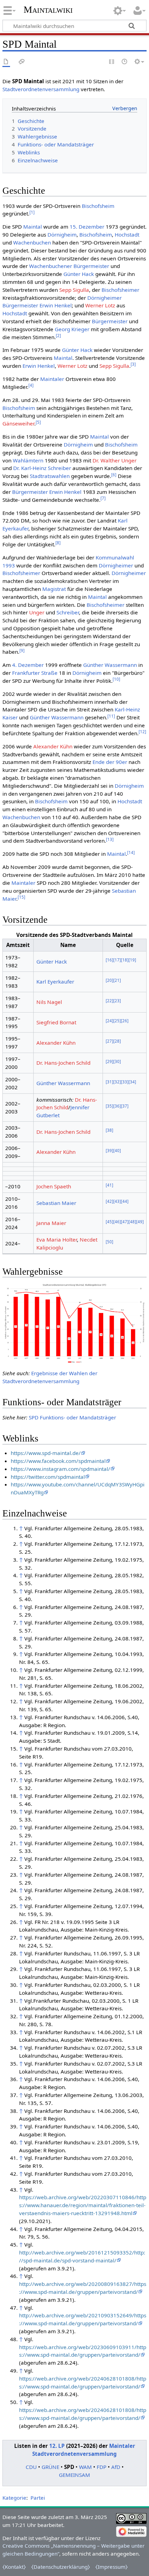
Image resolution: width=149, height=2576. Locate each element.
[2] (58, 336)
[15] (21, 897)
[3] (133, 364)
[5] (38, 422)
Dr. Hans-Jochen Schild (63, 1063)
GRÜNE (50, 2467)
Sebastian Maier (56, 1203)
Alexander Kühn (53, 746)
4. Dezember (28, 665)
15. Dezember (87, 227)
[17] (117, 960)
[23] (117, 1001)
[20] (109, 980)
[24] (109, 1021)
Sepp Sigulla (74, 290)
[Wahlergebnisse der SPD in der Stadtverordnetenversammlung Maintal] (74, 1323)
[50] (109, 1242)
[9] (22, 650)
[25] (117, 1021)
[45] (109, 1222)
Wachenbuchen (32, 242)
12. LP (57, 2446)
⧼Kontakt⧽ (14, 2567)
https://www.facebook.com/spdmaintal (58, 1461)
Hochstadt (127, 234)
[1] (32, 212)
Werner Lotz (100, 305)
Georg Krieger (72, 329)
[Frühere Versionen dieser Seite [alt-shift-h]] (125, 62)
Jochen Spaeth (54, 1186)
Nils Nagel (49, 1002)
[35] (109, 1106)
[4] (31, 385)
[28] (117, 1041)
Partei (38, 2498)
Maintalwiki (48, 9)
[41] (109, 1185)
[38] (109, 1130)
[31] (109, 1082)
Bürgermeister (91, 266)
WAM (85, 2467)
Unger (37, 612)
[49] (140, 1222)
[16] (109, 960)
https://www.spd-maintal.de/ (46, 1453)
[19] (132, 960)
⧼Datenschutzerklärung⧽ (61, 2567)
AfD (116, 2467)
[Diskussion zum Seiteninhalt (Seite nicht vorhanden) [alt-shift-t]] (22, 62)
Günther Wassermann (110, 665)
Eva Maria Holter (57, 1239)
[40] (117, 1151)
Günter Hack (79, 274)
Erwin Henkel (56, 305)
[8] (58, 543)
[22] (109, 1001)
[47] (125, 1222)
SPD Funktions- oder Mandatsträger (72, 1417)
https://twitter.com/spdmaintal (48, 1477)
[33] (125, 1082)
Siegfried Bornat (56, 1022)
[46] (117, 1222)
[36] (117, 1106)
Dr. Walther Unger (115, 460)
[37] (125, 1106)
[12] (142, 732)
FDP (102, 2467)
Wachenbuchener (51, 266)
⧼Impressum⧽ (112, 2567)
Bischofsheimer (120, 290)
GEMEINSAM (74, 2475)
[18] (125, 960)
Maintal (33, 227)
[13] (110, 839)
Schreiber (68, 612)
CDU (31, 2467)
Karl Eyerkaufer (55, 981)
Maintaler (52, 379)
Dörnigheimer (104, 298)
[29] (109, 1061)
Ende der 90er (110, 762)
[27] (109, 1041)
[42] (109, 1201)
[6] (114, 475)
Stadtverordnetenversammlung (41, 89)
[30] (117, 1061)
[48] (132, 1222)
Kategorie (14, 2498)
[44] (125, 1201)
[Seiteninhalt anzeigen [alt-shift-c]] (6, 62)
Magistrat (54, 589)
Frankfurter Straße (35, 673)
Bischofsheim (98, 206)
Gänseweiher (18, 423)
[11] (111, 716)
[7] (103, 498)
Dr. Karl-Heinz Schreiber (42, 468)
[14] (131, 853)
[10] (116, 679)
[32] (117, 1082)
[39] (109, 1151)
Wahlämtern (28, 460)
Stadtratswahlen (50, 476)
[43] (117, 1201)
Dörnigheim (62, 234)
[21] (117, 980)
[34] (132, 1082)
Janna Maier (51, 1223)
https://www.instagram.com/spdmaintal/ (60, 1469)
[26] (125, 1021)
